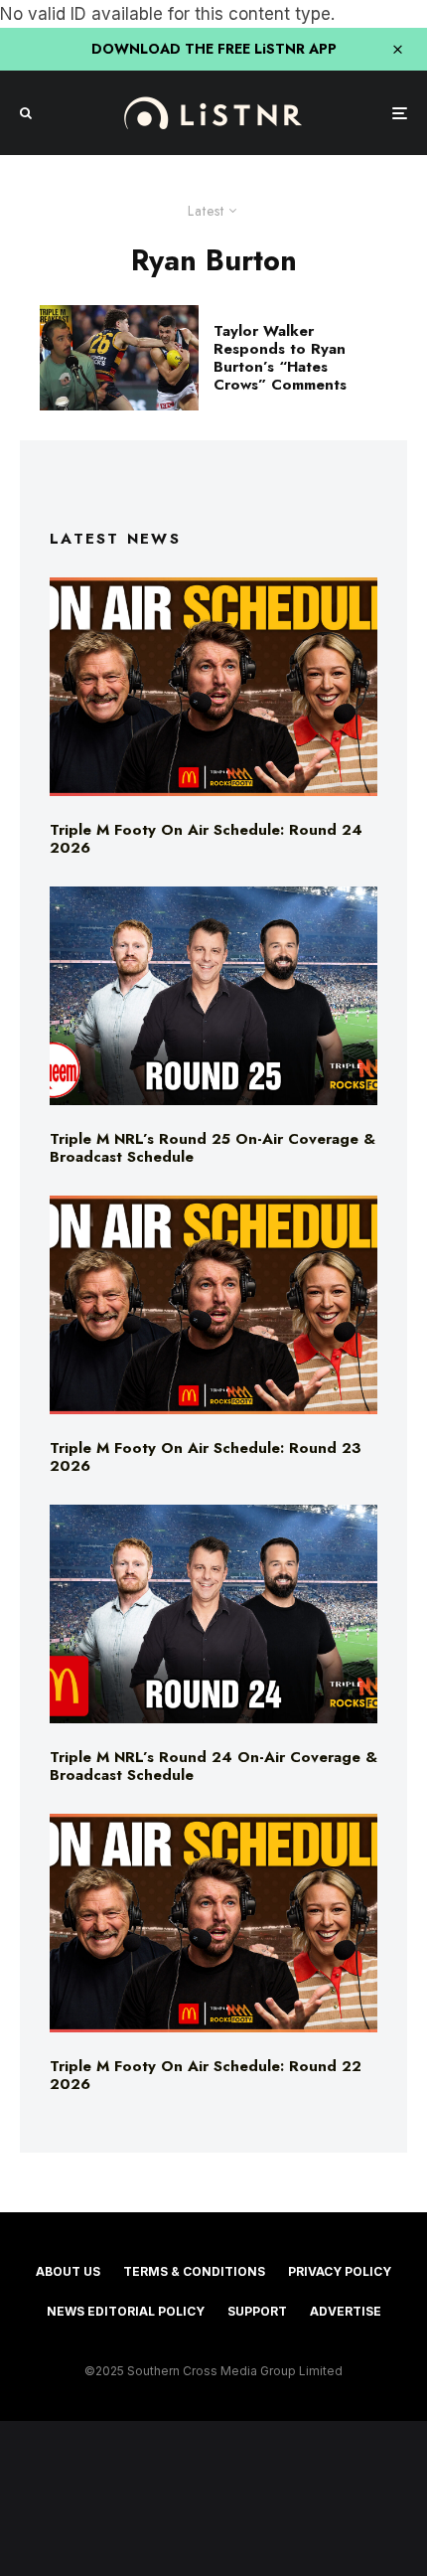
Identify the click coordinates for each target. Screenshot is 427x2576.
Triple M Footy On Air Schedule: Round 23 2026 (206, 1457)
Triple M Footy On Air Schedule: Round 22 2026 (206, 2075)
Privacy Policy (340, 2271)
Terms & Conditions (194, 2271)
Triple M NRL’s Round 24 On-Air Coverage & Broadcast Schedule (213, 1766)
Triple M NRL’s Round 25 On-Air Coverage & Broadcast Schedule (213, 1148)
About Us (68, 2271)
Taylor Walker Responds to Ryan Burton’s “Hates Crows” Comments (280, 358)
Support (257, 2311)
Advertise (346, 2311)
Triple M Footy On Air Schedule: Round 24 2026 (206, 839)
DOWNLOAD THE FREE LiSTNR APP (214, 49)
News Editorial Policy (126, 2311)
